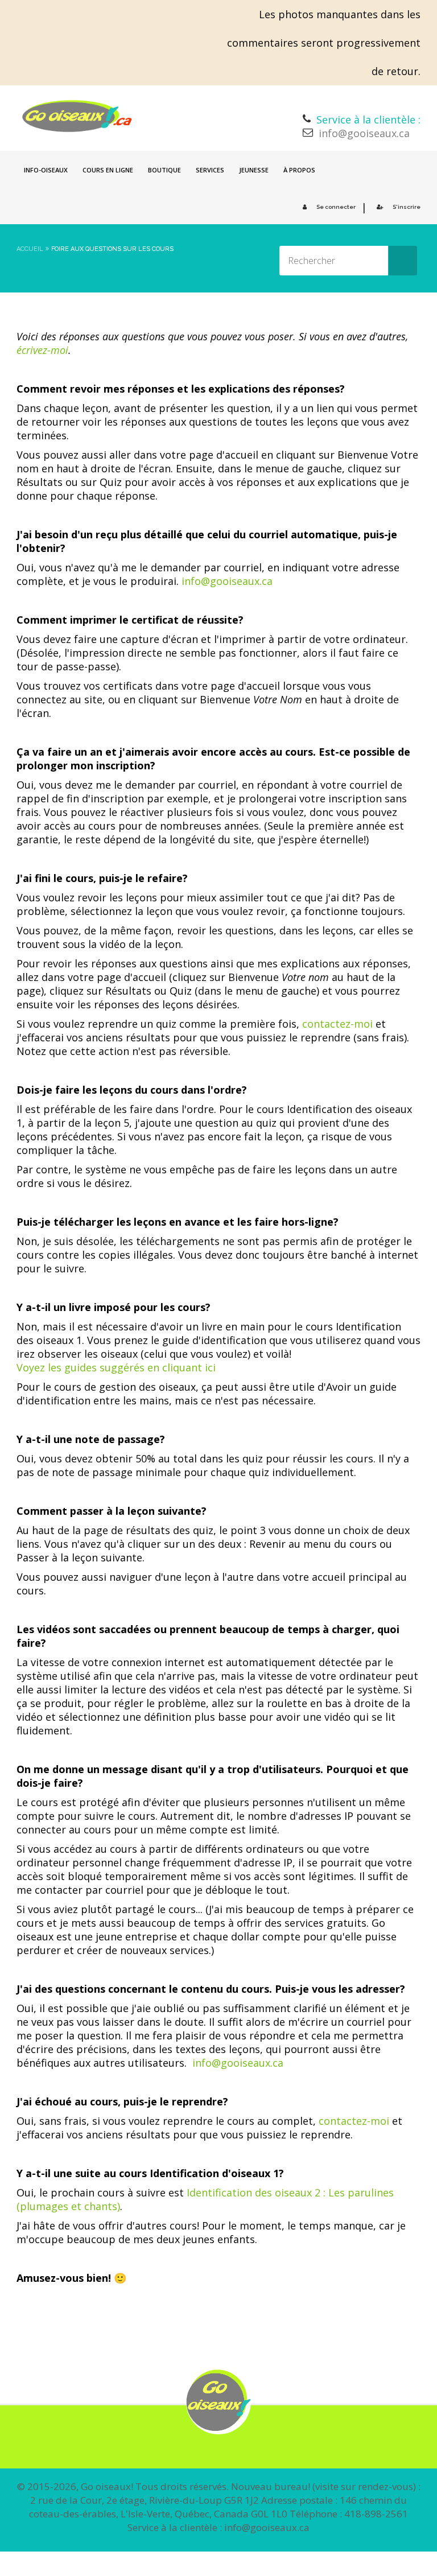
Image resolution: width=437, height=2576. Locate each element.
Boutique (164, 170)
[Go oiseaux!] (77, 116)
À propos (299, 170)
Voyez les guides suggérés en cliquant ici (116, 1367)
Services (210, 170)
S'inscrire (407, 207)
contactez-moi (337, 1024)
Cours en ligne (108, 170)
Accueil (30, 249)
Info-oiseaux (46, 170)
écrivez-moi (42, 350)
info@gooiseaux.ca (364, 133)
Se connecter (336, 207)
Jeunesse (254, 170)
